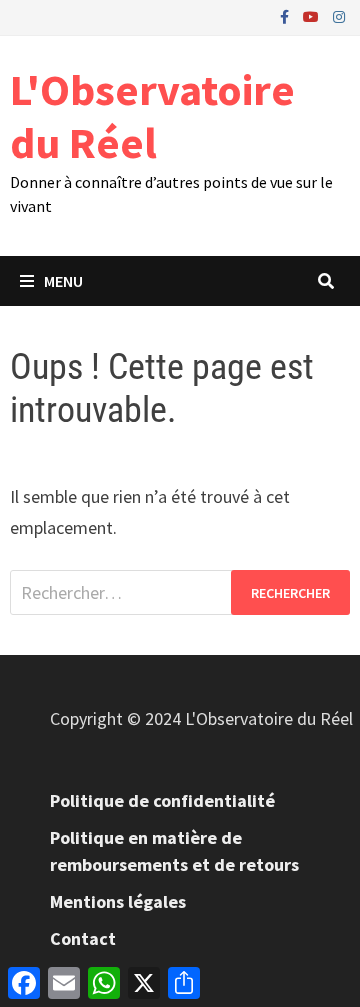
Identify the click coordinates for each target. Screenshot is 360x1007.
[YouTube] (313, 15)
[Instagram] (339, 15)
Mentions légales (118, 901)
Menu (63, 281)
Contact (83, 938)
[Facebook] (286, 15)
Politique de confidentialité (162, 800)
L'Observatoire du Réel (152, 116)
